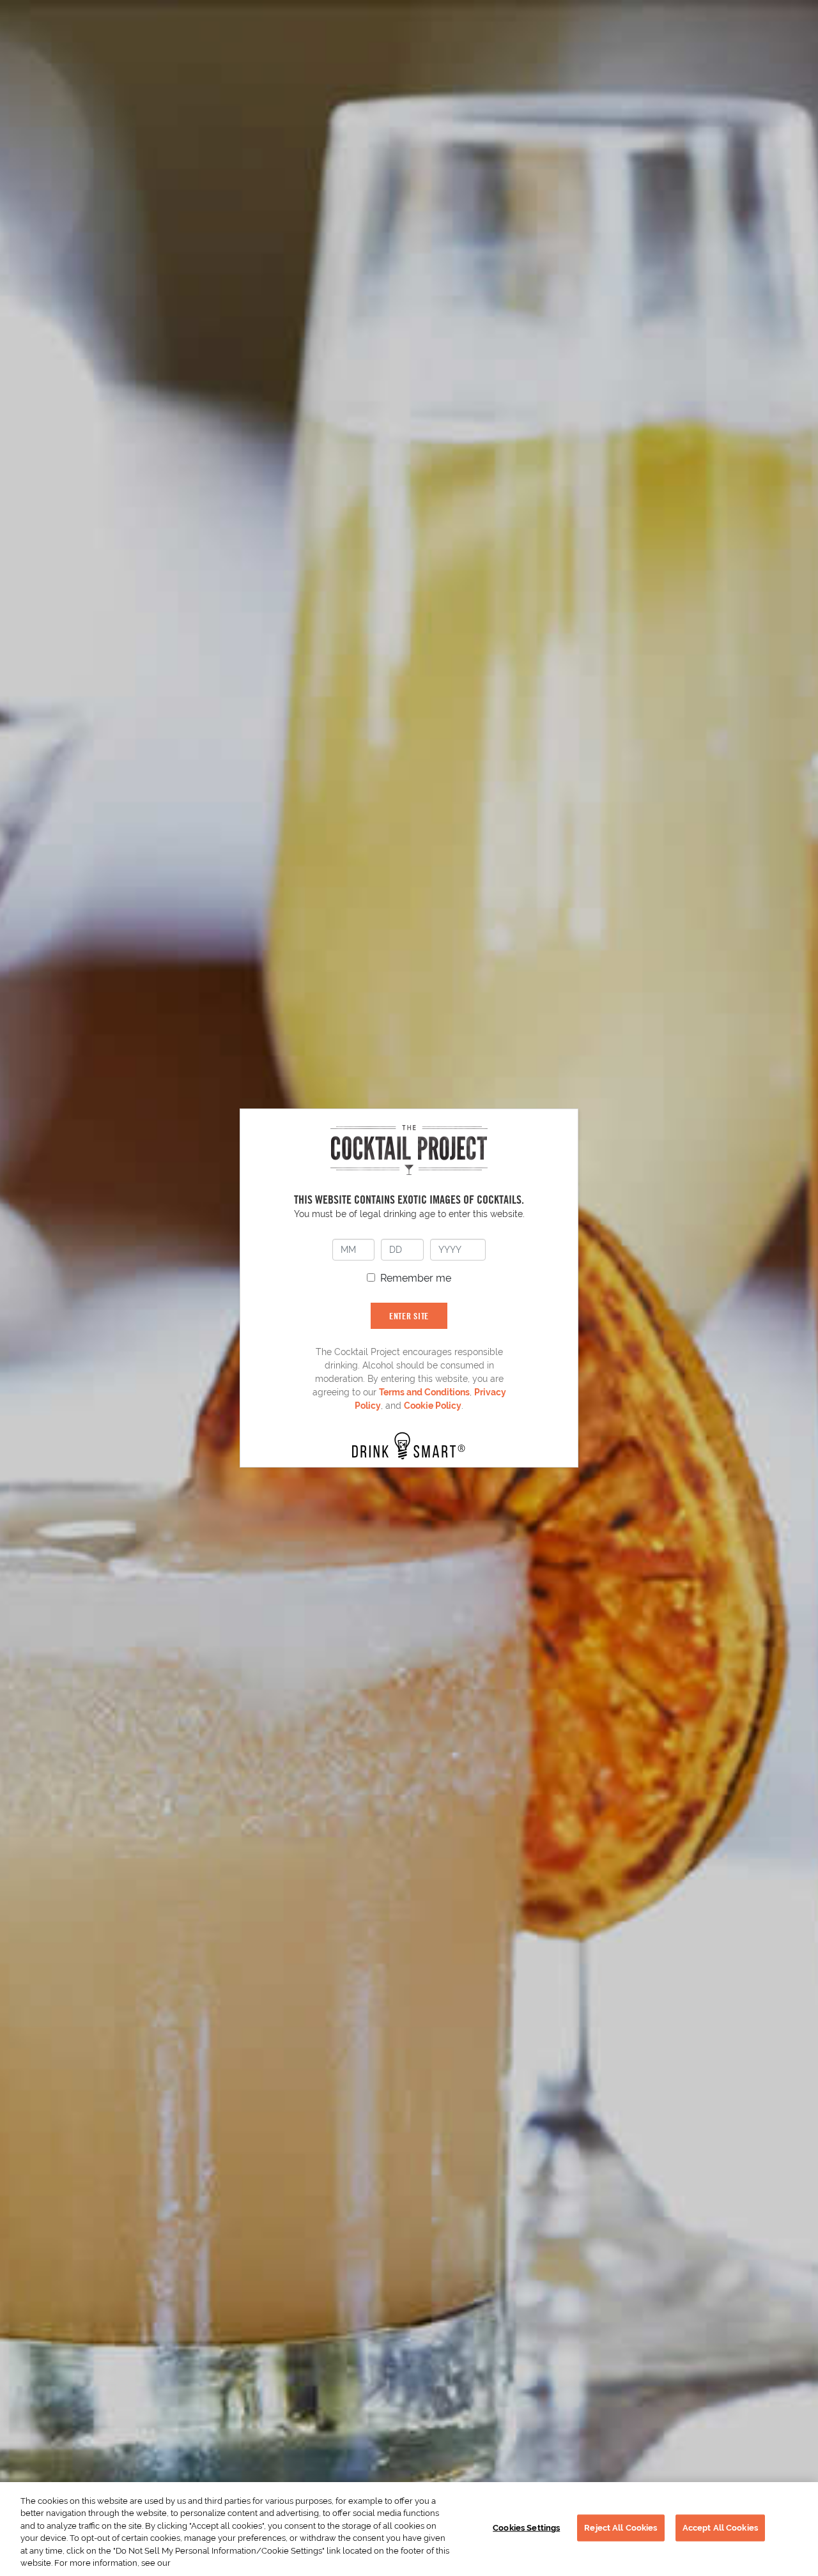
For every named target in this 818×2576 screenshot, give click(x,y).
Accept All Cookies (720, 2528)
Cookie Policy (433, 1406)
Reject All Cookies (621, 2528)
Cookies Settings (526, 2528)
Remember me (416, 1278)
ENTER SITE (409, 1316)
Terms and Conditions (424, 1392)
